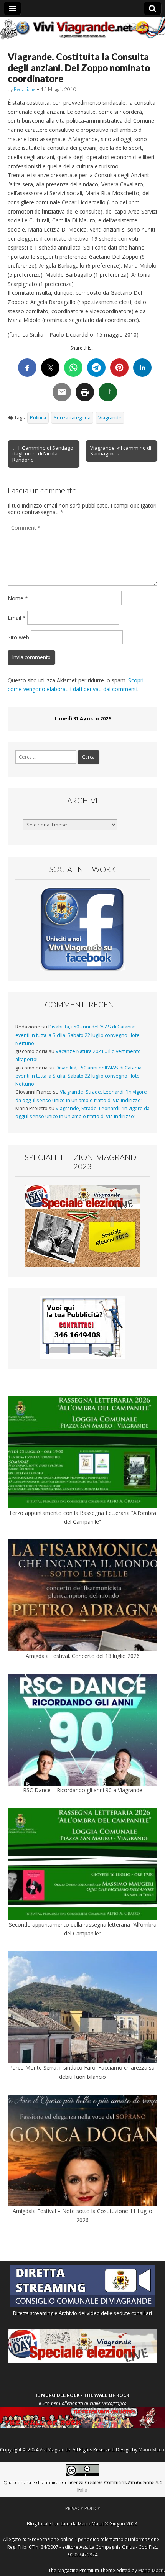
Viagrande (110, 418)
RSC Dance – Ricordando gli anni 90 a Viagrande (83, 1790)
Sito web (18, 637)
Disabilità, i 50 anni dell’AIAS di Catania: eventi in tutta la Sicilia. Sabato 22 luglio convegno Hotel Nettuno (78, 1035)
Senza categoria (72, 418)
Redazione (25, 89)
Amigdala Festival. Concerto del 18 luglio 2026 (83, 1656)
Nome (18, 598)
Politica (38, 418)
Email (17, 618)
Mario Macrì (151, 2450)
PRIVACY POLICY (83, 2508)
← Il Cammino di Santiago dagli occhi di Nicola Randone (43, 454)
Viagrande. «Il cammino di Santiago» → (121, 451)
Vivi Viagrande (55, 2450)
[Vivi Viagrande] (82, 29)
